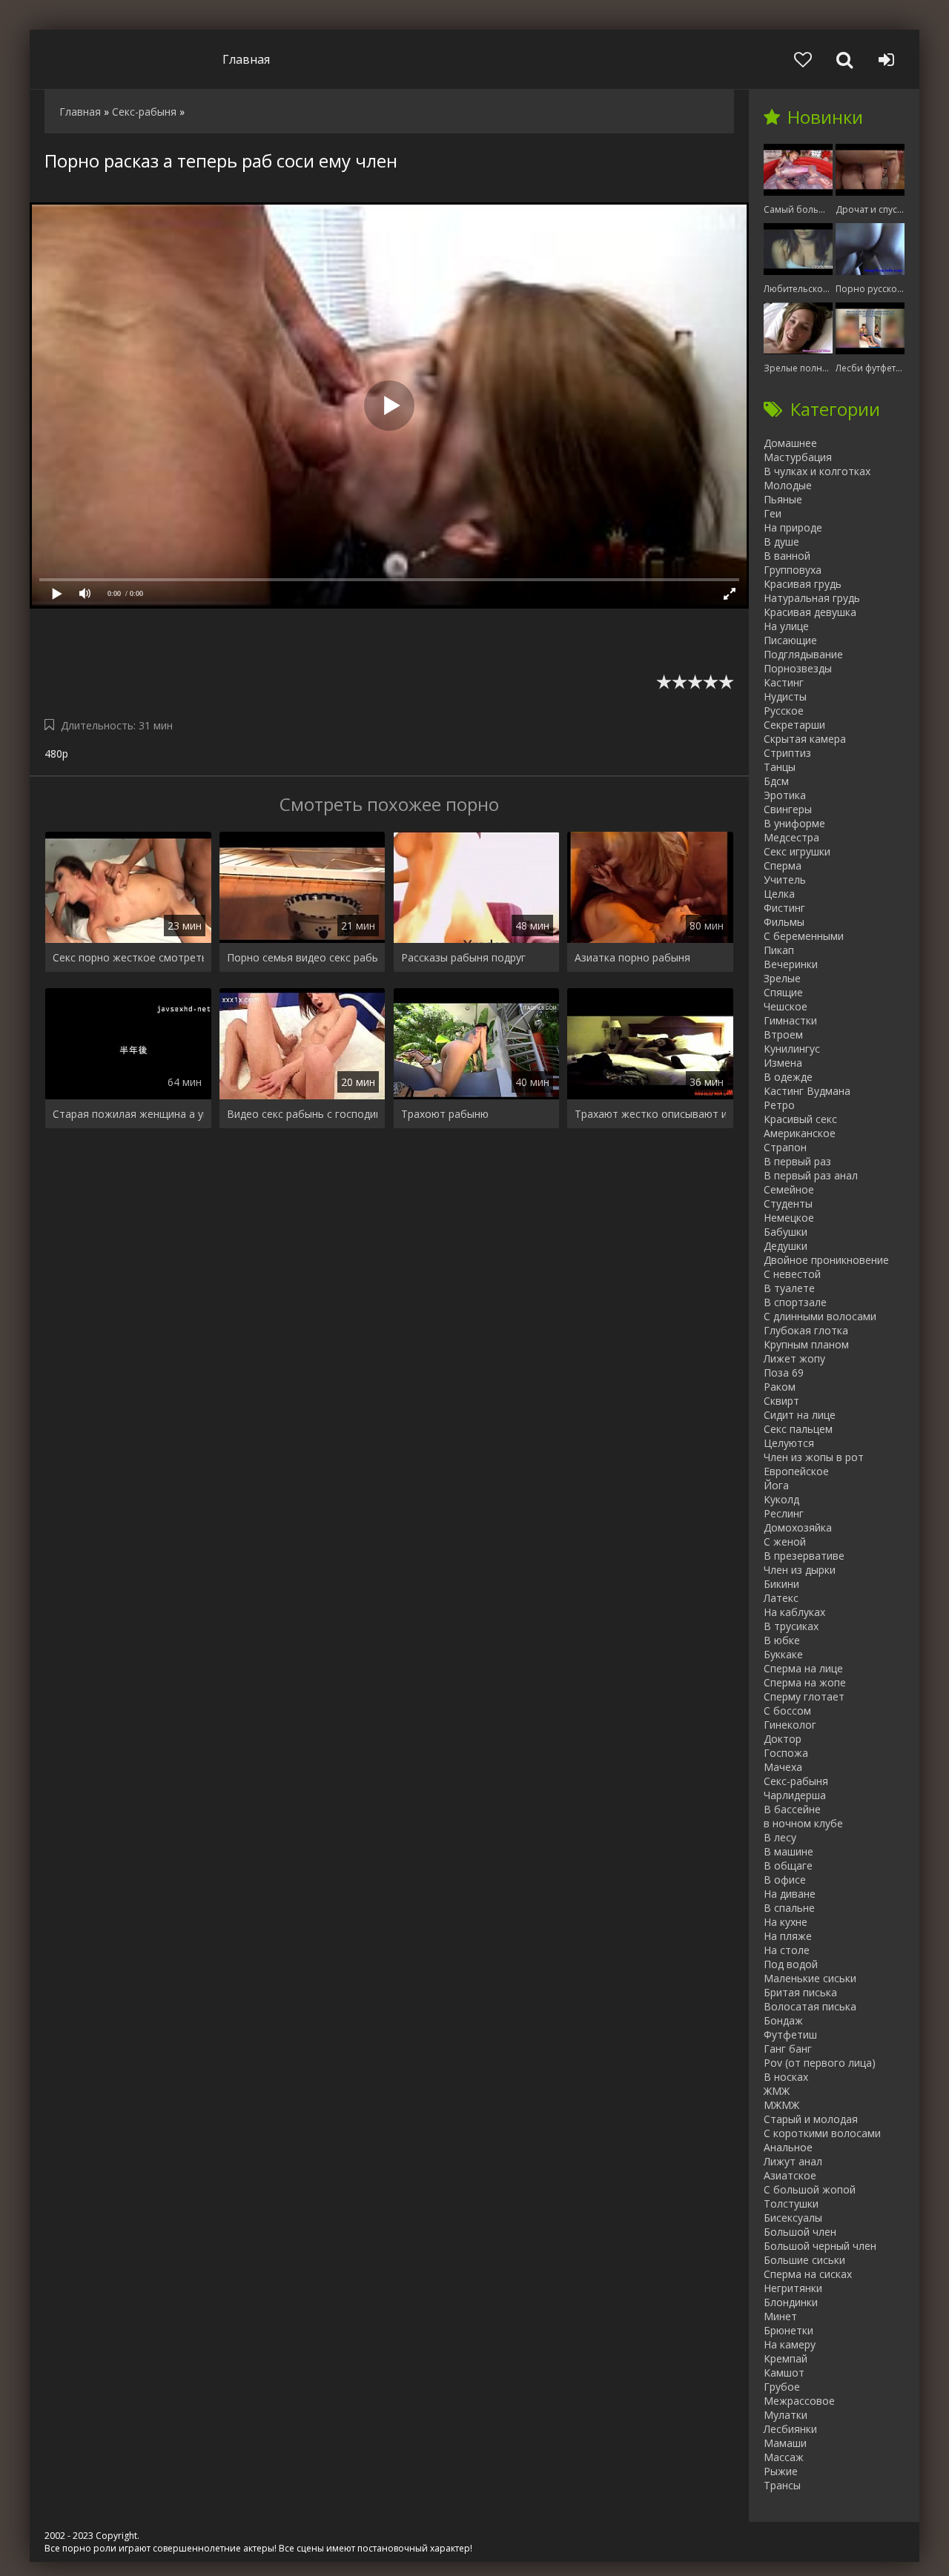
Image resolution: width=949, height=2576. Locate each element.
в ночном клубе (803, 1823)
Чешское (786, 1006)
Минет (780, 2316)
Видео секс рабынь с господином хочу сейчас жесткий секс (302, 1114)
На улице (786, 626)
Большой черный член (820, 2246)
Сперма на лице (803, 1668)
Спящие (783, 992)
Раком (780, 1387)
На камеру (790, 2344)
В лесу (780, 1837)
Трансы (782, 2485)
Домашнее (790, 443)
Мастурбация (798, 457)
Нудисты (785, 696)
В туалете (789, 1288)
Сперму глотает (804, 1696)
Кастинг (784, 682)
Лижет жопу (794, 1358)
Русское (784, 711)
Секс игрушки (797, 851)
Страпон (785, 1147)
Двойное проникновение (826, 1260)
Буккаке (783, 1654)
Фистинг (784, 908)
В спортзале (795, 1302)
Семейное (789, 1189)
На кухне (786, 1922)
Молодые (788, 485)
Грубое (782, 2387)
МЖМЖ (781, 2105)
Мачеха (783, 1767)
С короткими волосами (822, 2133)
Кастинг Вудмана (807, 1091)
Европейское (796, 1471)
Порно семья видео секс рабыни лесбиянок (302, 957)
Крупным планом (806, 1344)
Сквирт (781, 1401)
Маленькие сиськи (810, 1978)
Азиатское (790, 2175)
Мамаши (785, 2443)
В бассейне (792, 1809)
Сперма (783, 865)
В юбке (782, 1640)
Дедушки (786, 1246)
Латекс (781, 1598)
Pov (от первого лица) (820, 2063)
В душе (781, 542)
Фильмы (784, 922)
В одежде (788, 1077)
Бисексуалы (793, 2218)
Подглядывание (803, 654)
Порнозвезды (798, 668)
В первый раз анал (811, 1175)
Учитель (785, 880)
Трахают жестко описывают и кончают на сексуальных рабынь (650, 1114)
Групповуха (793, 570)
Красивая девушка (810, 612)
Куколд (781, 1499)
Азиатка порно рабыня (632, 957)
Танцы (780, 767)
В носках (786, 2077)
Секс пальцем (798, 1429)
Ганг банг (788, 2049)
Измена (783, 1063)
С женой (785, 1542)
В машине (788, 1851)
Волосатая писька (810, 2006)
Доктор (783, 1739)
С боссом (787, 1711)
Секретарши (794, 725)
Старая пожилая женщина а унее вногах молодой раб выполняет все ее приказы (128, 1114)
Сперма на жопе (805, 1682)
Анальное (788, 2147)
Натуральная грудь (812, 598)
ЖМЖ (777, 2091)
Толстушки (791, 2203)
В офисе (785, 1880)
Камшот (784, 2373)
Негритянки (793, 2288)
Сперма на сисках (808, 2274)
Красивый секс (800, 1119)
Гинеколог (790, 1725)
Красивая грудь (803, 584)
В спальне (789, 1908)
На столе (787, 1950)
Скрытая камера (805, 739)
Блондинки (791, 2302)
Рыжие (781, 2471)
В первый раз (797, 1161)
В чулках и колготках (817, 471)
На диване (790, 1894)
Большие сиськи (804, 2260)
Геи (773, 513)
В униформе (794, 823)
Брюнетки (788, 2330)
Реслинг (784, 1513)
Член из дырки (800, 1570)
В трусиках (791, 1626)
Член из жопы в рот (814, 1457)
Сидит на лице (800, 1415)
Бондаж (783, 2020)
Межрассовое (799, 2401)
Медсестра (791, 837)
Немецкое (789, 1218)
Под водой (791, 1964)
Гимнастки (790, 1020)
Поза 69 (784, 1373)
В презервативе (804, 1556)
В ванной (787, 556)
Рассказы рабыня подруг (463, 957)
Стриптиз (787, 753)
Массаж (784, 2457)
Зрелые (782, 978)
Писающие (790, 640)
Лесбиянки (790, 2429)
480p (56, 754)
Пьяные (783, 499)
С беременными (804, 936)
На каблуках (794, 1612)
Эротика (785, 795)
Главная (246, 59)
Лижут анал (793, 2161)
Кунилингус (792, 1049)
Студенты (788, 1203)
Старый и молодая (811, 2119)
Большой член (800, 2232)
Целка (779, 894)
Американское (800, 1133)
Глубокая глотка (806, 1330)
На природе (793, 527)
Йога (776, 1485)
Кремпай (786, 2358)
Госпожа (786, 1753)
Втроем (783, 1034)
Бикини (781, 1584)
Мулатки (786, 2415)
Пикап (779, 950)
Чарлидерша (795, 1795)
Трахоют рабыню (445, 1114)
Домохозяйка (798, 1527)
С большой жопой (810, 2189)
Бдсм (776, 781)
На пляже (788, 1936)
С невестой (792, 1274)
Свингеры (788, 809)
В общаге (788, 1865)
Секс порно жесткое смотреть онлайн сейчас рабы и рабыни (128, 957)
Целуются (789, 1443)
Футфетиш (790, 2034)
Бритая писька (800, 1992)
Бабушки (786, 1232)
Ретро (779, 1105)
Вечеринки (791, 964)
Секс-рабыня (796, 1781)
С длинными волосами (820, 1316)
